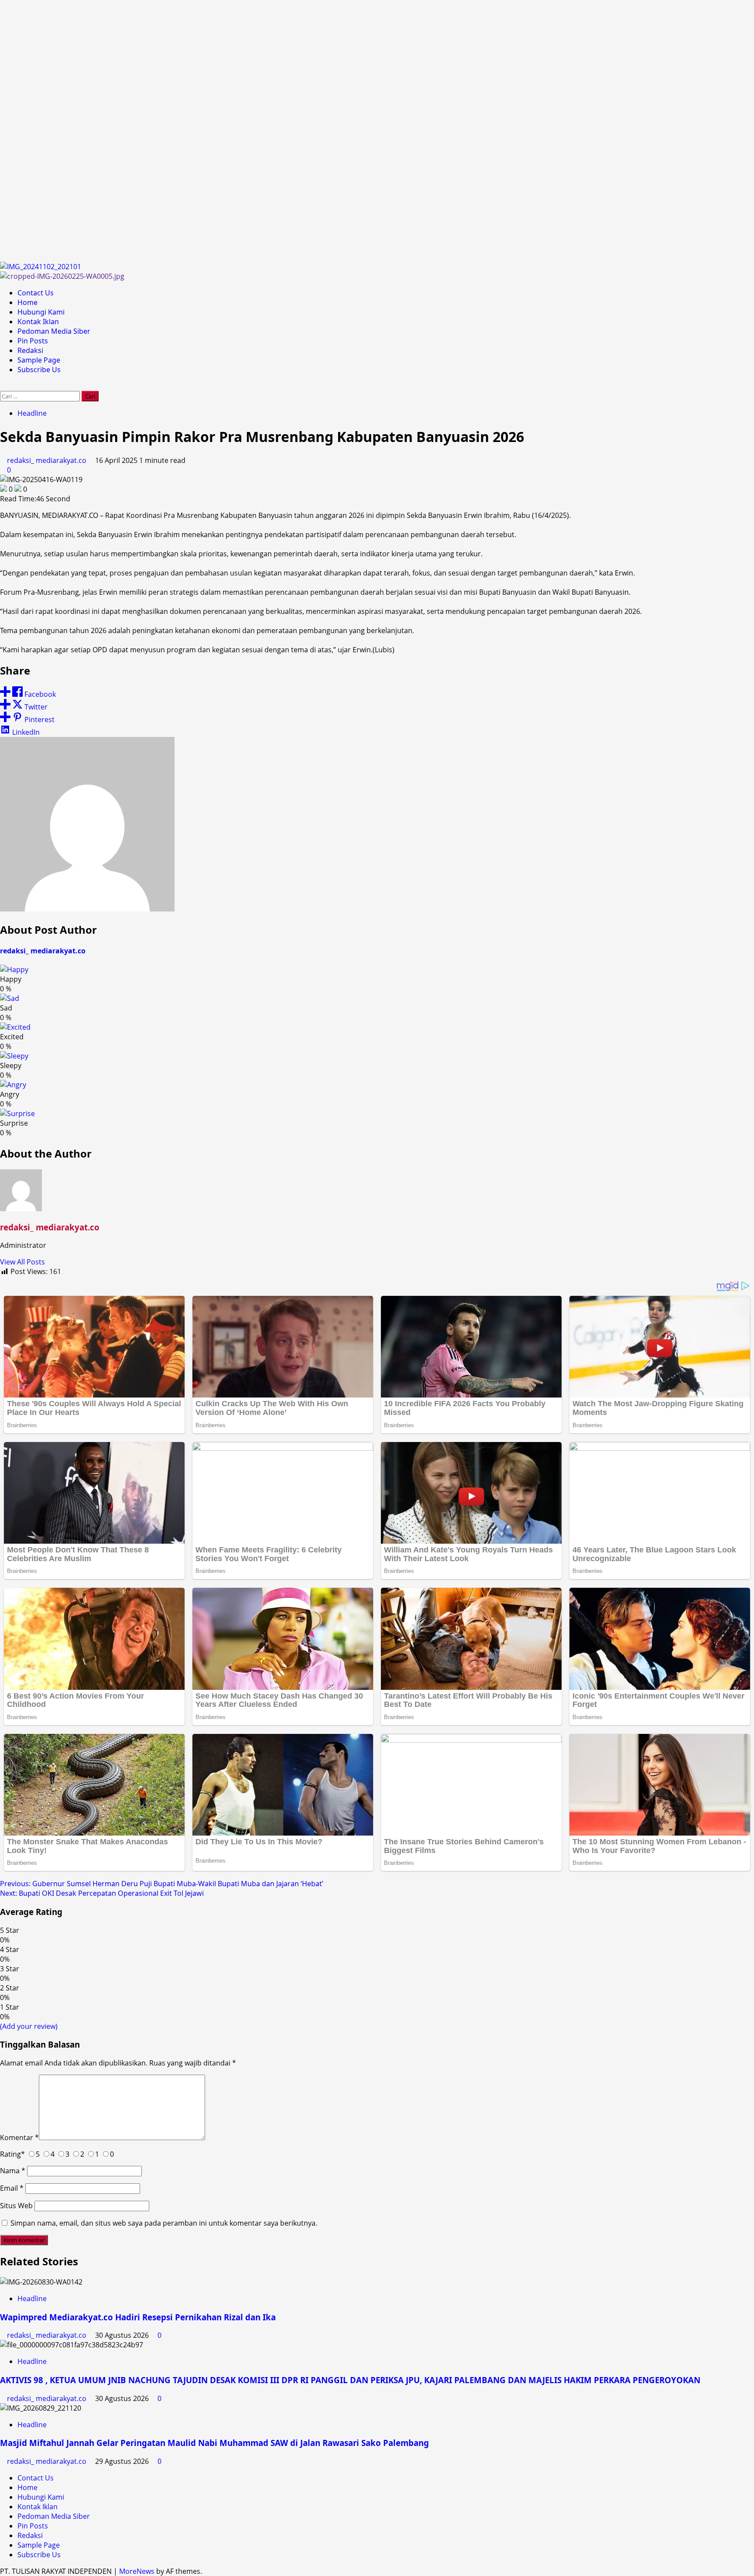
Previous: (162, 1884)
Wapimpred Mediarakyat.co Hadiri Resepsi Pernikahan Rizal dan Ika (138, 2317)
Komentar (19, 2138)
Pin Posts (33, 341)
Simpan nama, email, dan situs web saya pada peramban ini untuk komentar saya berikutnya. (164, 2223)
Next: (102, 1893)
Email (12, 2188)
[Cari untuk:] (41, 396)
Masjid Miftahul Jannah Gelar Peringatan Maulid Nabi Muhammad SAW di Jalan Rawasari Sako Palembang (214, 2443)
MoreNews (137, 2571)
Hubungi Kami (41, 312)
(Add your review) (29, 2026)
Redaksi (30, 350)
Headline (32, 413)
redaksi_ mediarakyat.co (48, 460)
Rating (12, 2154)
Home (27, 302)
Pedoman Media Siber (54, 331)
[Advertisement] (262, 131)
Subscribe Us (39, 370)
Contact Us (36, 293)
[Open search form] (3, 386)
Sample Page (39, 360)
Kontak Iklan (38, 322)
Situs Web (16, 2206)
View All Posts (22, 1262)
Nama (13, 2171)
